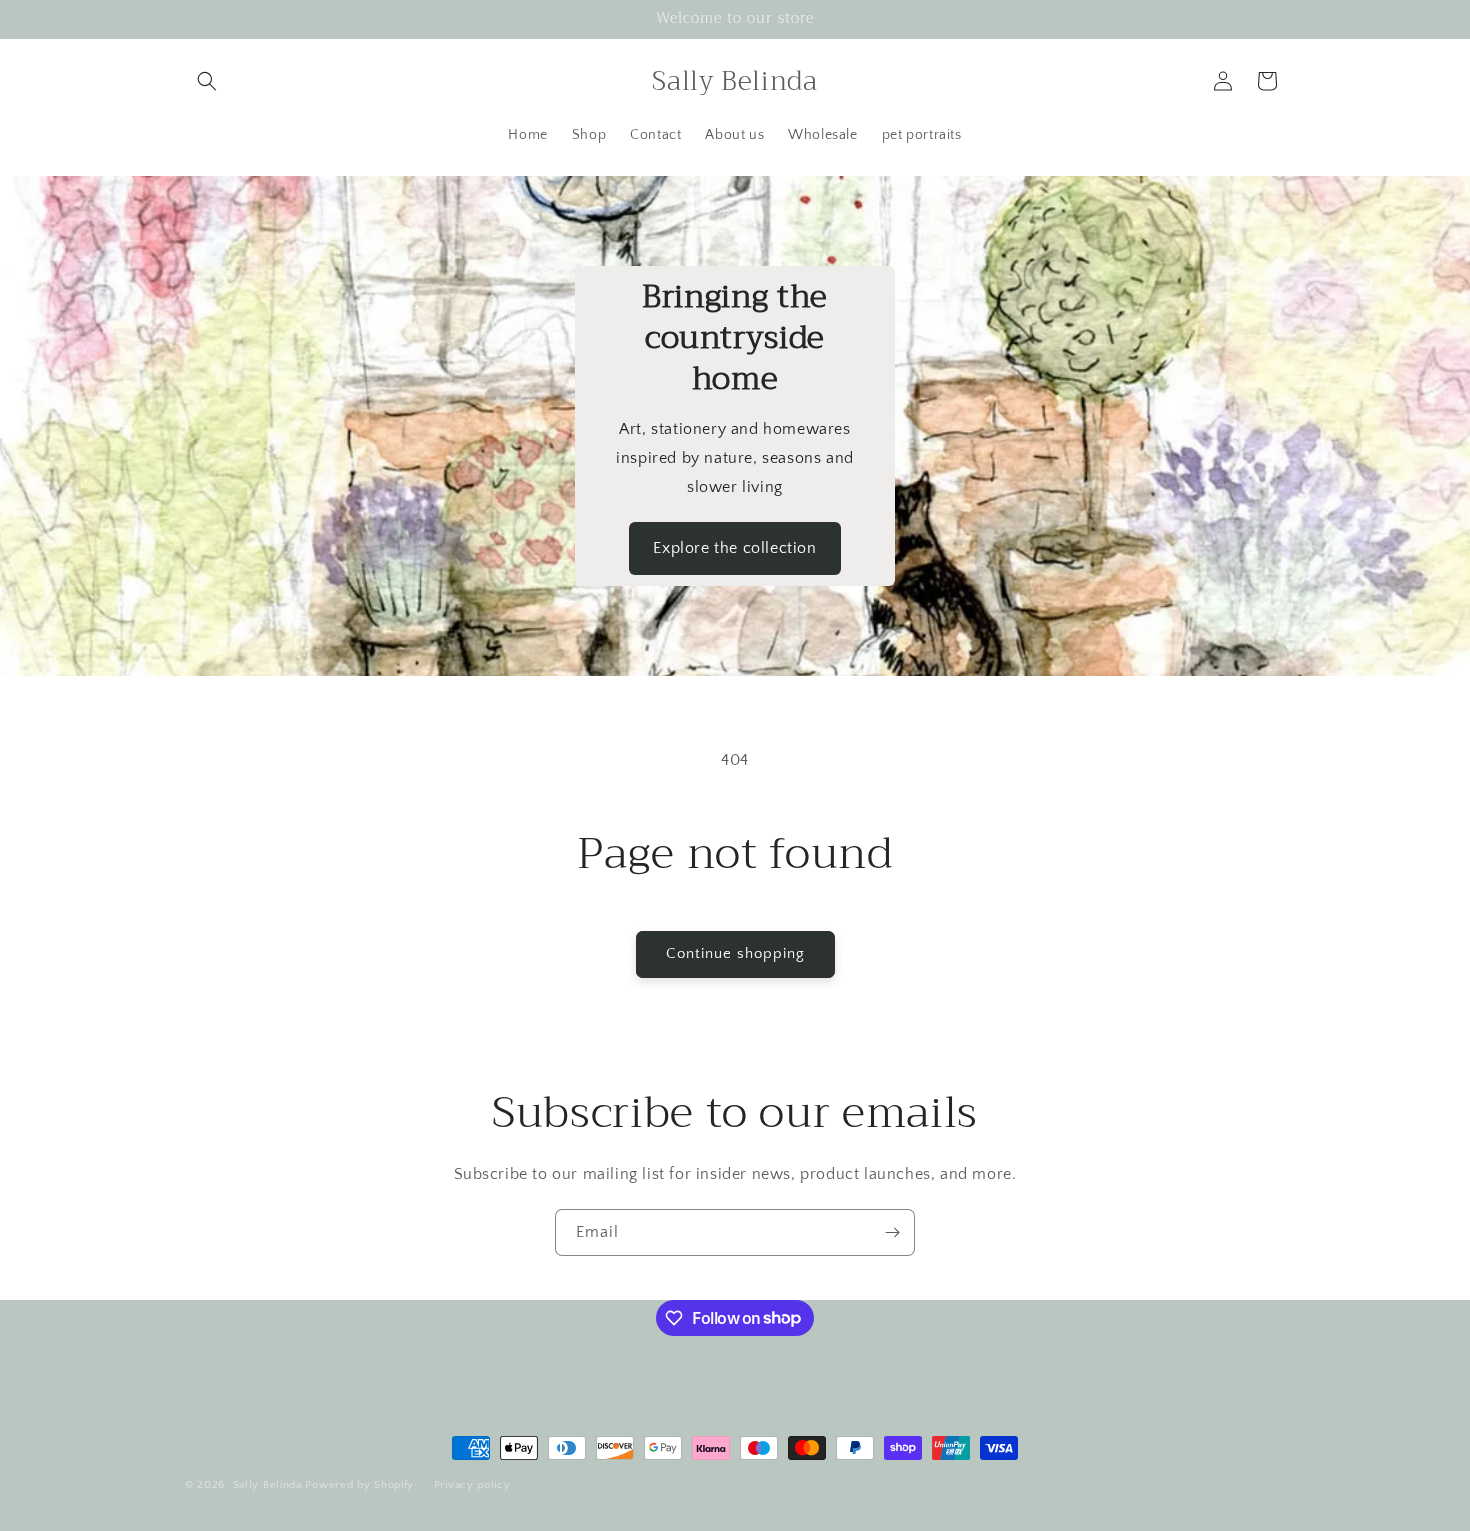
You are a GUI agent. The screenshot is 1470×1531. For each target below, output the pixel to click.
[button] (207, 81)
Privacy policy (472, 1484)
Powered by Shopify (359, 1485)
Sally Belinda (267, 1485)
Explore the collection (734, 548)
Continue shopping (735, 953)
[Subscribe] (892, 1232)
